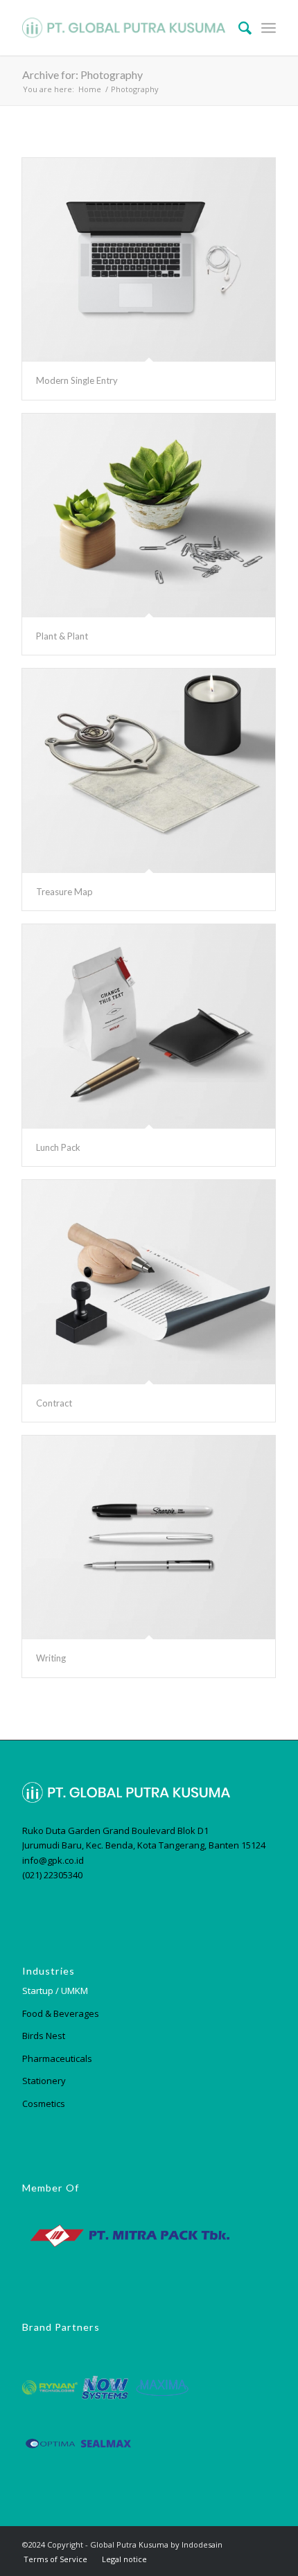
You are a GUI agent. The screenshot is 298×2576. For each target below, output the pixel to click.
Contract (54, 1403)
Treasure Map (64, 892)
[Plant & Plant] (149, 516)
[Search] (238, 28)
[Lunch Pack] (149, 1026)
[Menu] (269, 28)
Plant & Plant (62, 636)
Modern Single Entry (77, 380)
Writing (51, 1658)
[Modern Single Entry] (149, 260)
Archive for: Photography (82, 74)
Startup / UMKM (55, 1991)
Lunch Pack (58, 1147)
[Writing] (149, 1538)
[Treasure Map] (149, 771)
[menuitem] (238, 28)
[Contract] (149, 1282)
